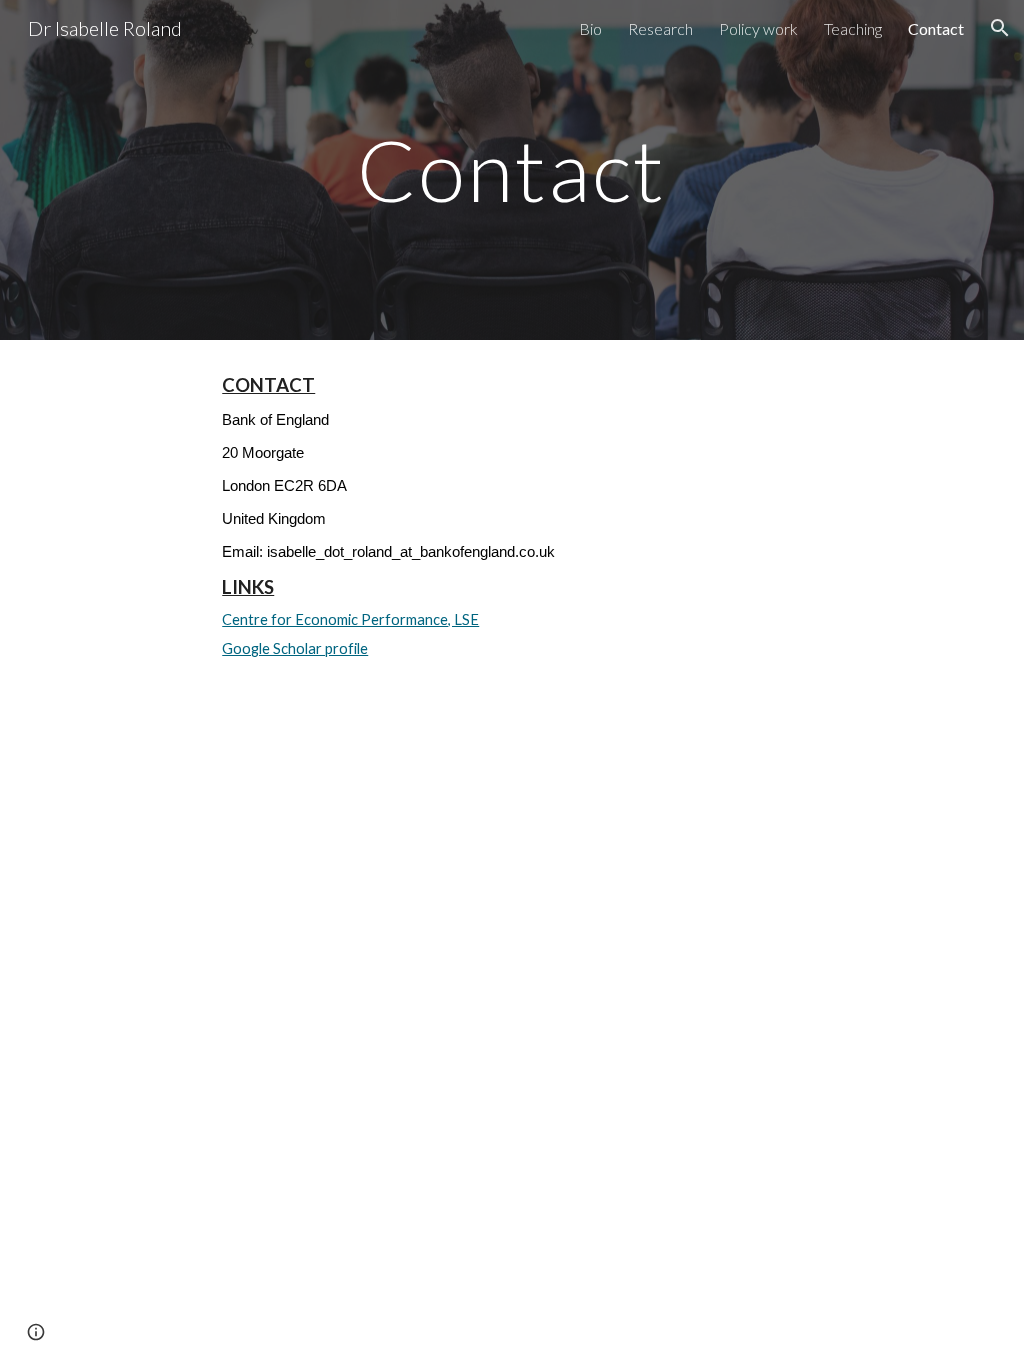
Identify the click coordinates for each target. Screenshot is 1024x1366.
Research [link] (660, 28)
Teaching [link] (853, 28)
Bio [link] (590, 28)
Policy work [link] (758, 28)
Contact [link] (936, 28)
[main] (511, 169)
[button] (1000, 28)
